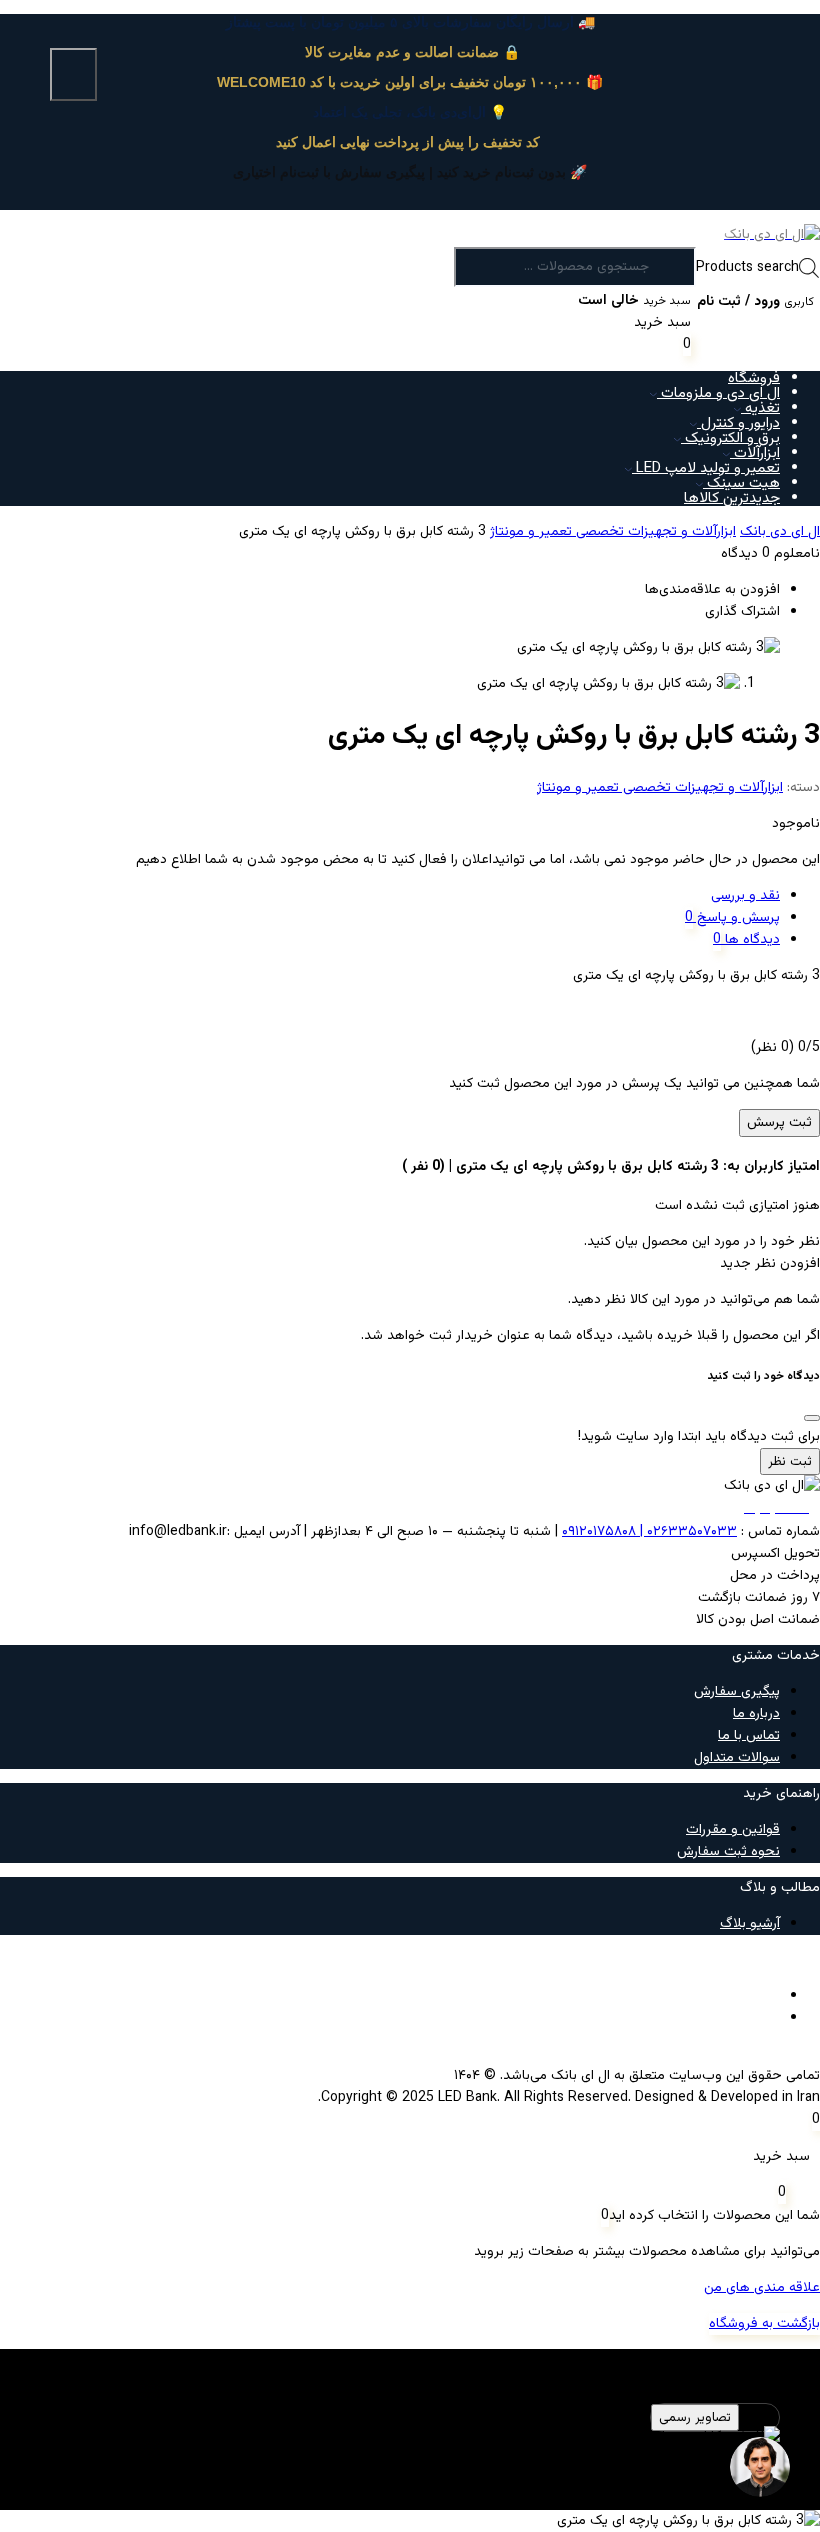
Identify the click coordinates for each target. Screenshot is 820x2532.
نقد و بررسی (745, 896)
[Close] (812, 1418)
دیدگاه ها (750, 940)
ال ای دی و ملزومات (718, 393)
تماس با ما (749, 1736)
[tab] (390, 896)
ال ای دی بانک (780, 532)
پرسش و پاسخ (736, 918)
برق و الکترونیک (730, 438)
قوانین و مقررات (733, 1830)
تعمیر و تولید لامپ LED (706, 468)
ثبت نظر (790, 1461)
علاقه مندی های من (762, 2288)
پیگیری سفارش (737, 1692)
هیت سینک (741, 483)
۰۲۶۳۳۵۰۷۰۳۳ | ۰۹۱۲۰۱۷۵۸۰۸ (649, 1532)
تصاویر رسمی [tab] (695, 2417)
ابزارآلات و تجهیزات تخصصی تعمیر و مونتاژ (613, 532)
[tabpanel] (410, 2448)
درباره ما (756, 1714)
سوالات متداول (737, 1758)
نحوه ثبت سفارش (728, 1852)
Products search (747, 268)
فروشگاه (754, 378)
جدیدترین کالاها (732, 498)
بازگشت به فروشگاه (764, 2324)
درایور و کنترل (738, 423)
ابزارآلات (755, 453)
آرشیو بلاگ (750, 1924)
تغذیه (760, 408)
